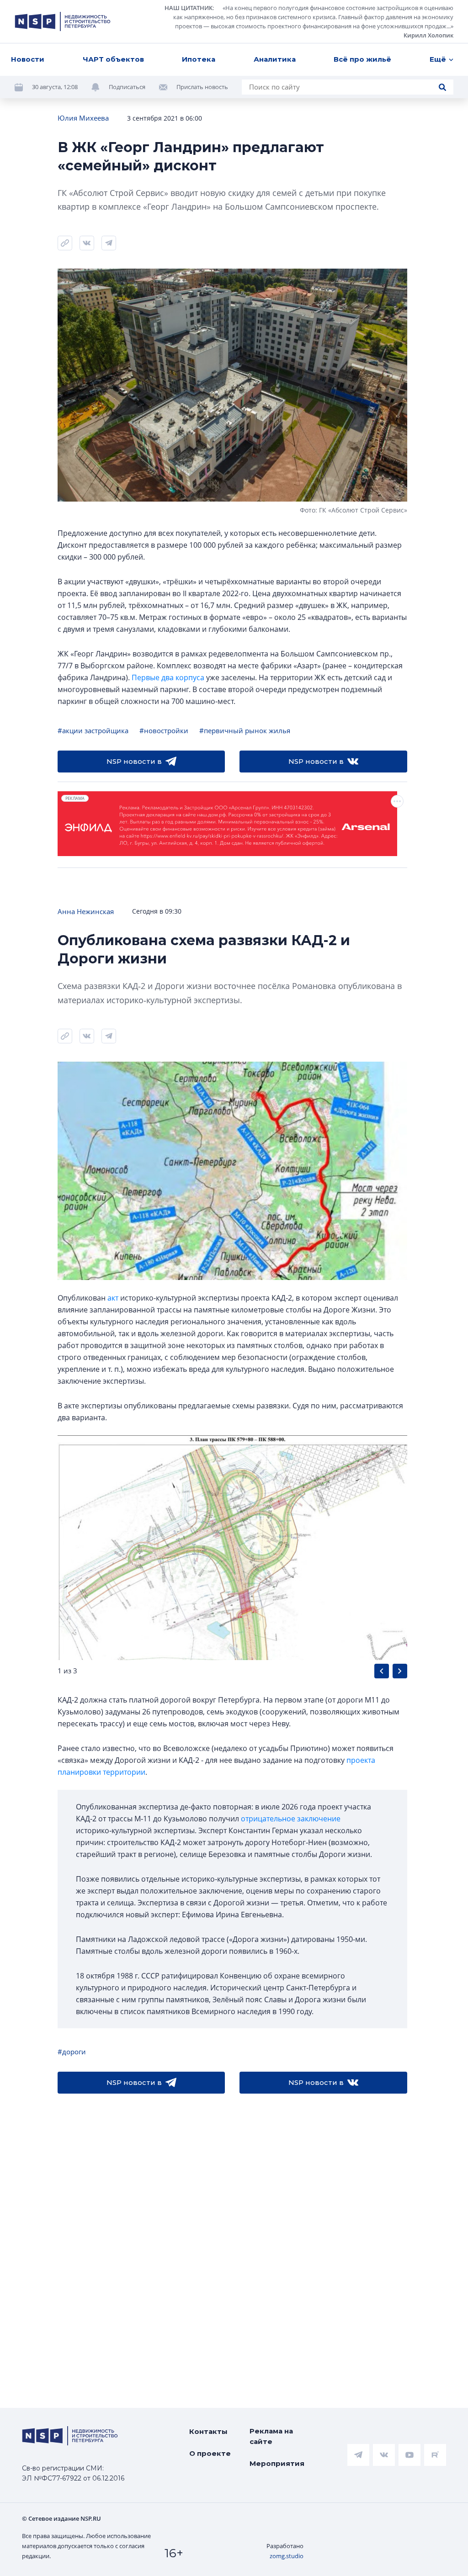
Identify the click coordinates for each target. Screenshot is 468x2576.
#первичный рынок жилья (245, 730)
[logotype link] (63, 21)
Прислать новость (202, 87)
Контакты (208, 2431)
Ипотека (199, 59)
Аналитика (275, 59)
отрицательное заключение (291, 1819)
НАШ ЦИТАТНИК (189, 8)
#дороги (72, 2052)
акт (113, 1298)
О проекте (210, 2453)
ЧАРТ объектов (113, 59)
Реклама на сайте (271, 2436)
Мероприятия (277, 2463)
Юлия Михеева (83, 118)
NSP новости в (134, 761)
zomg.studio (287, 2556)
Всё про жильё (362, 59)
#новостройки (164, 730)
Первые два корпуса (168, 677)
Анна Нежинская (86, 911)
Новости (28, 59)
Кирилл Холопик (428, 35)
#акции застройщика (93, 730)
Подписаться (127, 87)
